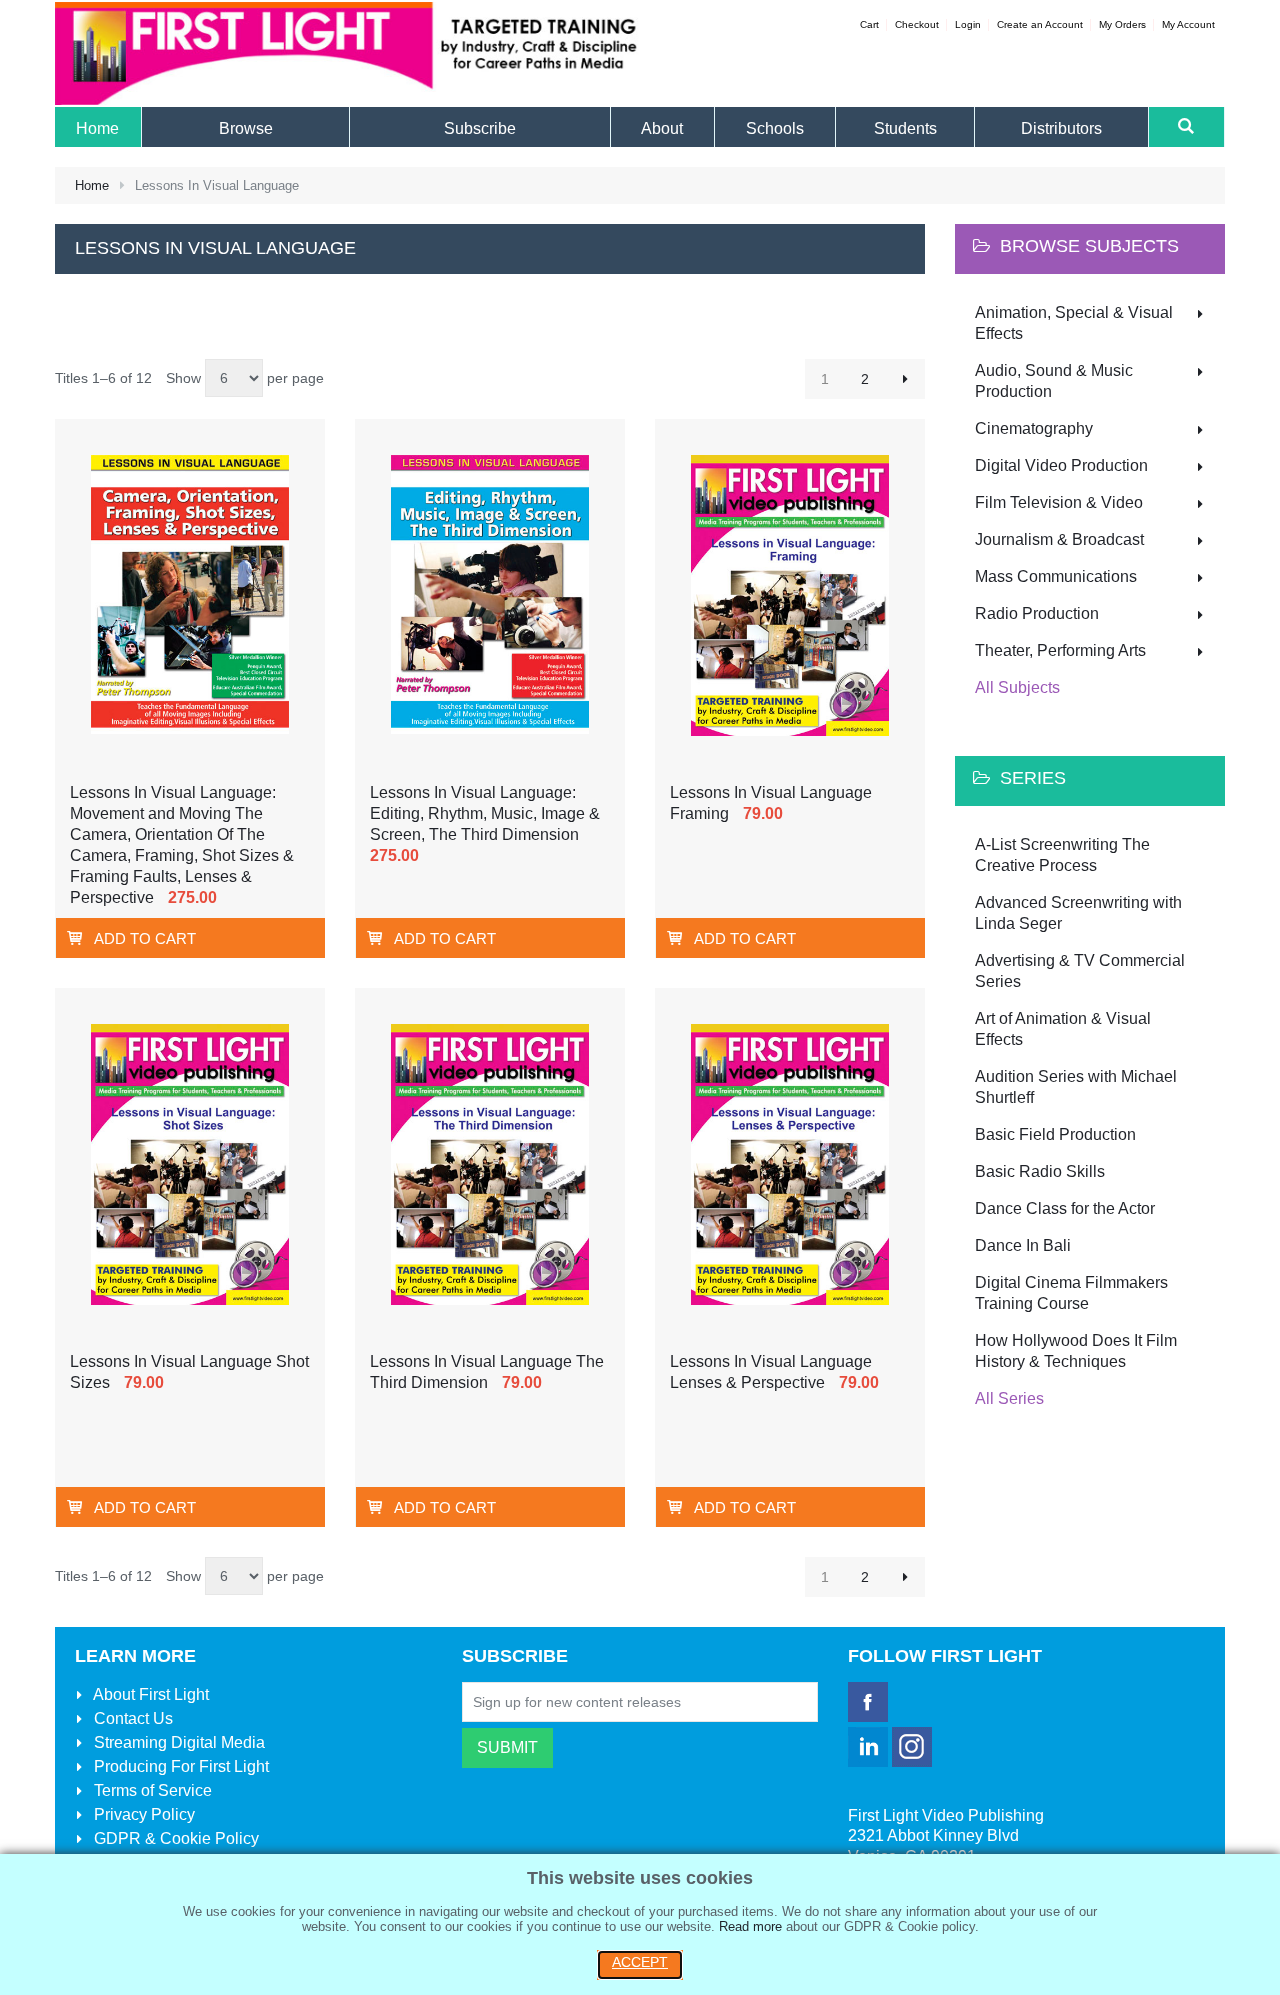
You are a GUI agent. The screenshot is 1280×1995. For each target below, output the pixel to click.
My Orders (1122, 24)
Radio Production (1037, 613)
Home (92, 185)
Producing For (179, 1766)
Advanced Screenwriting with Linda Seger (1078, 913)
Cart (869, 24)
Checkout (917, 24)
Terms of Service (151, 1790)
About (149, 1694)
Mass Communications (1056, 576)
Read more (750, 1926)
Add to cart (145, 938)
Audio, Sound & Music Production (1054, 381)
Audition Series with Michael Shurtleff (1076, 1087)
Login (968, 24)
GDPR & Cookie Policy (174, 1838)
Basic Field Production (1055, 1134)
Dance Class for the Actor (1065, 1208)
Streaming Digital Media (177, 1742)
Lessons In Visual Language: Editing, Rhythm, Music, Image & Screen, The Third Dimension (485, 813)
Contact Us (131, 1718)
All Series (1009, 1398)
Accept (640, 1962)
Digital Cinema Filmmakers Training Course (1071, 1293)
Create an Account (1040, 24)
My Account (1188, 24)
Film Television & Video (1059, 502)
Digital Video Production (1061, 465)
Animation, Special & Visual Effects (1074, 323)
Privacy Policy (142, 1814)
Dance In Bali (1023, 1245)
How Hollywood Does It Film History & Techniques (1076, 1351)
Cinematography (1034, 428)
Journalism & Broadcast (1059, 539)
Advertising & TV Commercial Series (1080, 971)
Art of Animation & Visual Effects (1063, 1029)
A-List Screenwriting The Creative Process (1062, 855)
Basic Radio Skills (1040, 1171)
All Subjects (1017, 687)
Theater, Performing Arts (1060, 650)
